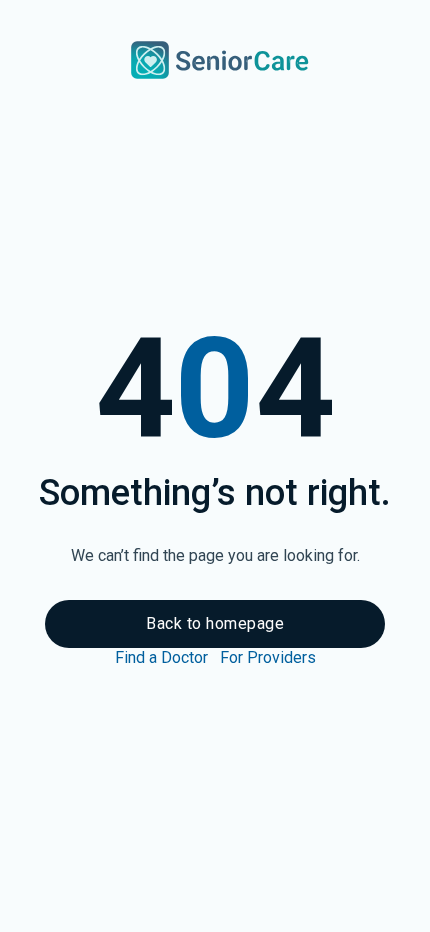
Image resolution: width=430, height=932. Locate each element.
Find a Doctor (161, 657)
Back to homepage (215, 623)
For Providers (268, 657)
